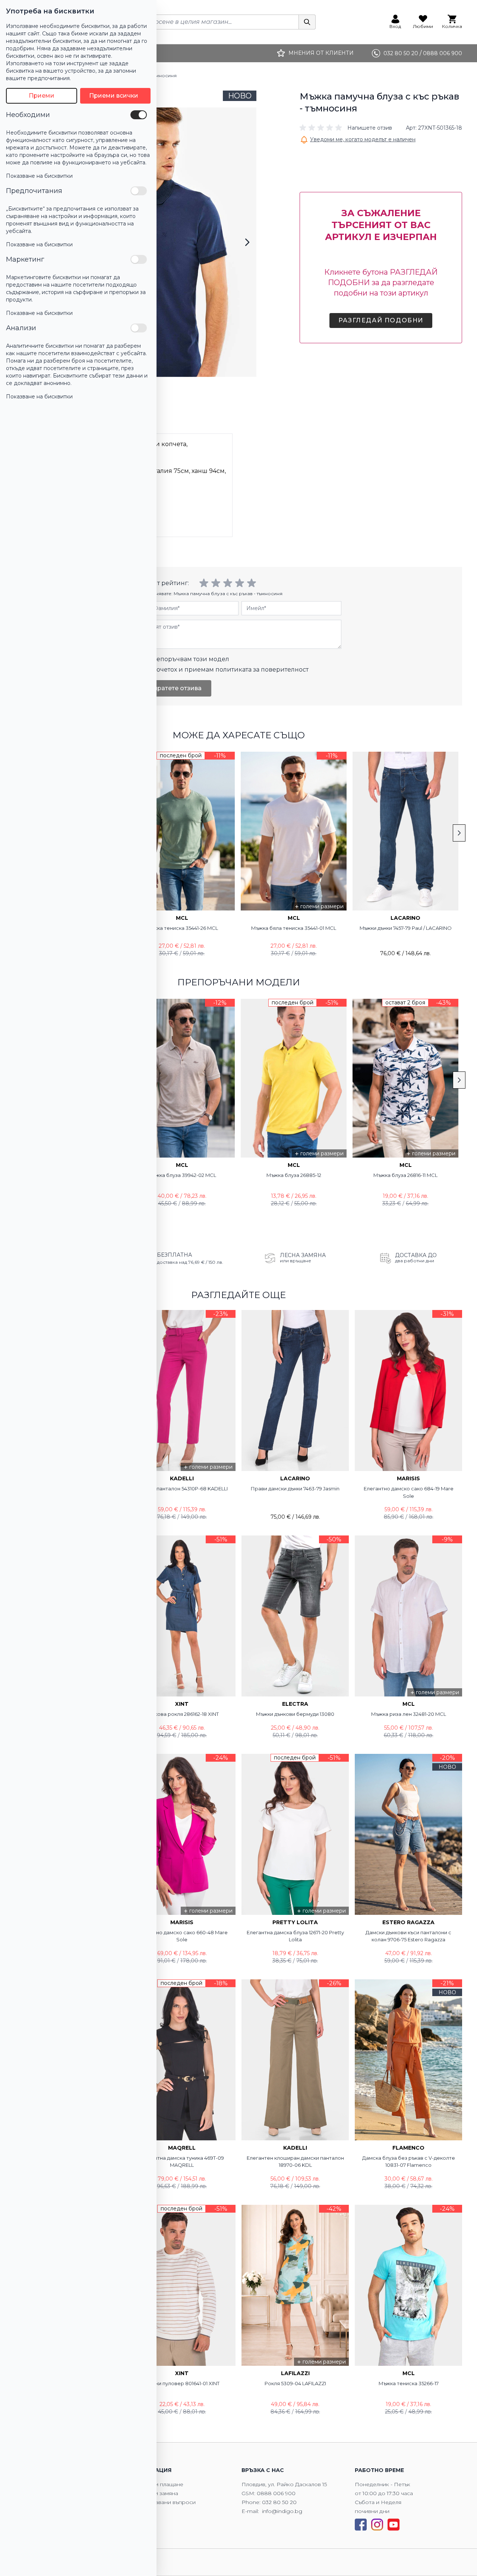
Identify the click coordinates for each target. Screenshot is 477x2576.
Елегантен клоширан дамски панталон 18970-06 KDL (295, 2162)
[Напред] (247, 242)
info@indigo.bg (282, 2511)
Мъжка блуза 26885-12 (294, 1175)
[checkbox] (139, 115)
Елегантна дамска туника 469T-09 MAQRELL (182, 2162)
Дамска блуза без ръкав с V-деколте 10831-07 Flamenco (409, 2162)
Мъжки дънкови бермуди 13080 (295, 1714)
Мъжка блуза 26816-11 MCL (405, 1175)
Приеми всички (114, 96)
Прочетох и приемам (228, 670)
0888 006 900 (276, 2493)
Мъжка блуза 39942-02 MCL (182, 1175)
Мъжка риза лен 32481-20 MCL (409, 1714)
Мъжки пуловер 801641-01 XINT (182, 2383)
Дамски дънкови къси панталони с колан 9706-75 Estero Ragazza (408, 1936)
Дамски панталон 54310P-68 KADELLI (182, 1489)
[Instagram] (377, 2525)
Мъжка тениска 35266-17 (409, 2383)
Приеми (42, 96)
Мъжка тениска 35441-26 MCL (182, 928)
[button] (346, 128)
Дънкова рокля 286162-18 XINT (182, 1714)
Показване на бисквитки (39, 176)
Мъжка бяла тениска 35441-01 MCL (294, 928)
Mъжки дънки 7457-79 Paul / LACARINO (406, 928)
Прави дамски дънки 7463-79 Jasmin (295, 1489)
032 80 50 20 (279, 2502)
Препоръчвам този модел (188, 659)
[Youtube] (394, 2525)
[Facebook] (361, 2525)
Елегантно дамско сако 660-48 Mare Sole (182, 1936)
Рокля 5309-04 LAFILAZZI (295, 2383)
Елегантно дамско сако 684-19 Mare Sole (409, 1492)
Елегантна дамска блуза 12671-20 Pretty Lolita (295, 1936)
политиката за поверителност (262, 670)
